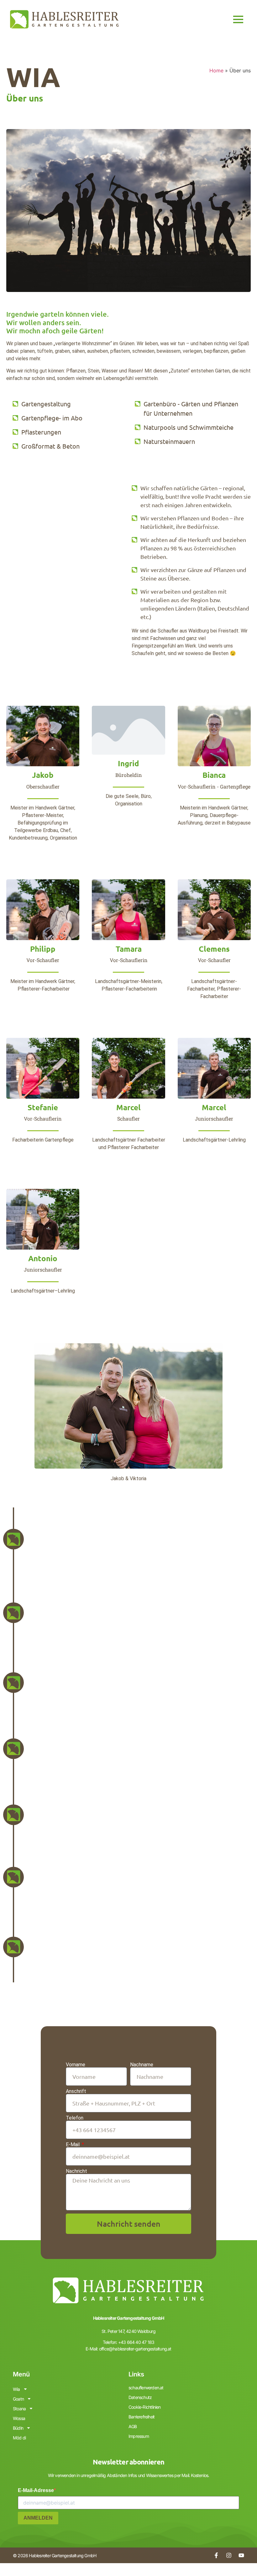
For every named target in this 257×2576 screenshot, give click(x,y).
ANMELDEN (38, 2518)
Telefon (75, 2118)
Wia (16, 2389)
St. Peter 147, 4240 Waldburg (128, 2331)
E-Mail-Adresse (36, 2490)
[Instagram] (229, 2555)
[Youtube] (241, 2555)
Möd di (19, 2438)
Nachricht (76, 2171)
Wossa (19, 2418)
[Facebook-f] (216, 2555)
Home (216, 70)
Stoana (19, 2409)
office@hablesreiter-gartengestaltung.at (135, 2349)
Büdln (18, 2428)
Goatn (18, 2399)
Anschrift (76, 2091)
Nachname (142, 2065)
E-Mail (73, 2145)
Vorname (76, 2065)
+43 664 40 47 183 (136, 2342)
